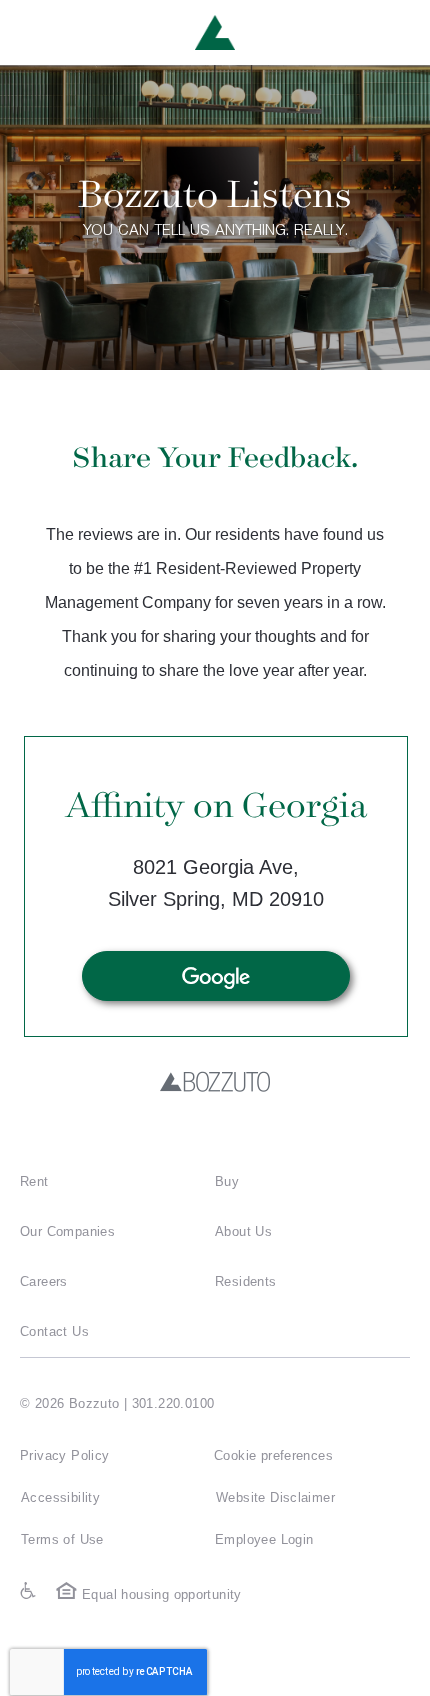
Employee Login (264, 1539)
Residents (246, 1281)
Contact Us (54, 1331)
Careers (44, 1281)
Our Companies (67, 1231)
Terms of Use (62, 1539)
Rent (34, 1181)
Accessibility (60, 1497)
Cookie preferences (273, 1455)
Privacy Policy (64, 1455)
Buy (227, 1181)
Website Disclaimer (275, 1497)
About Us (243, 1231)
